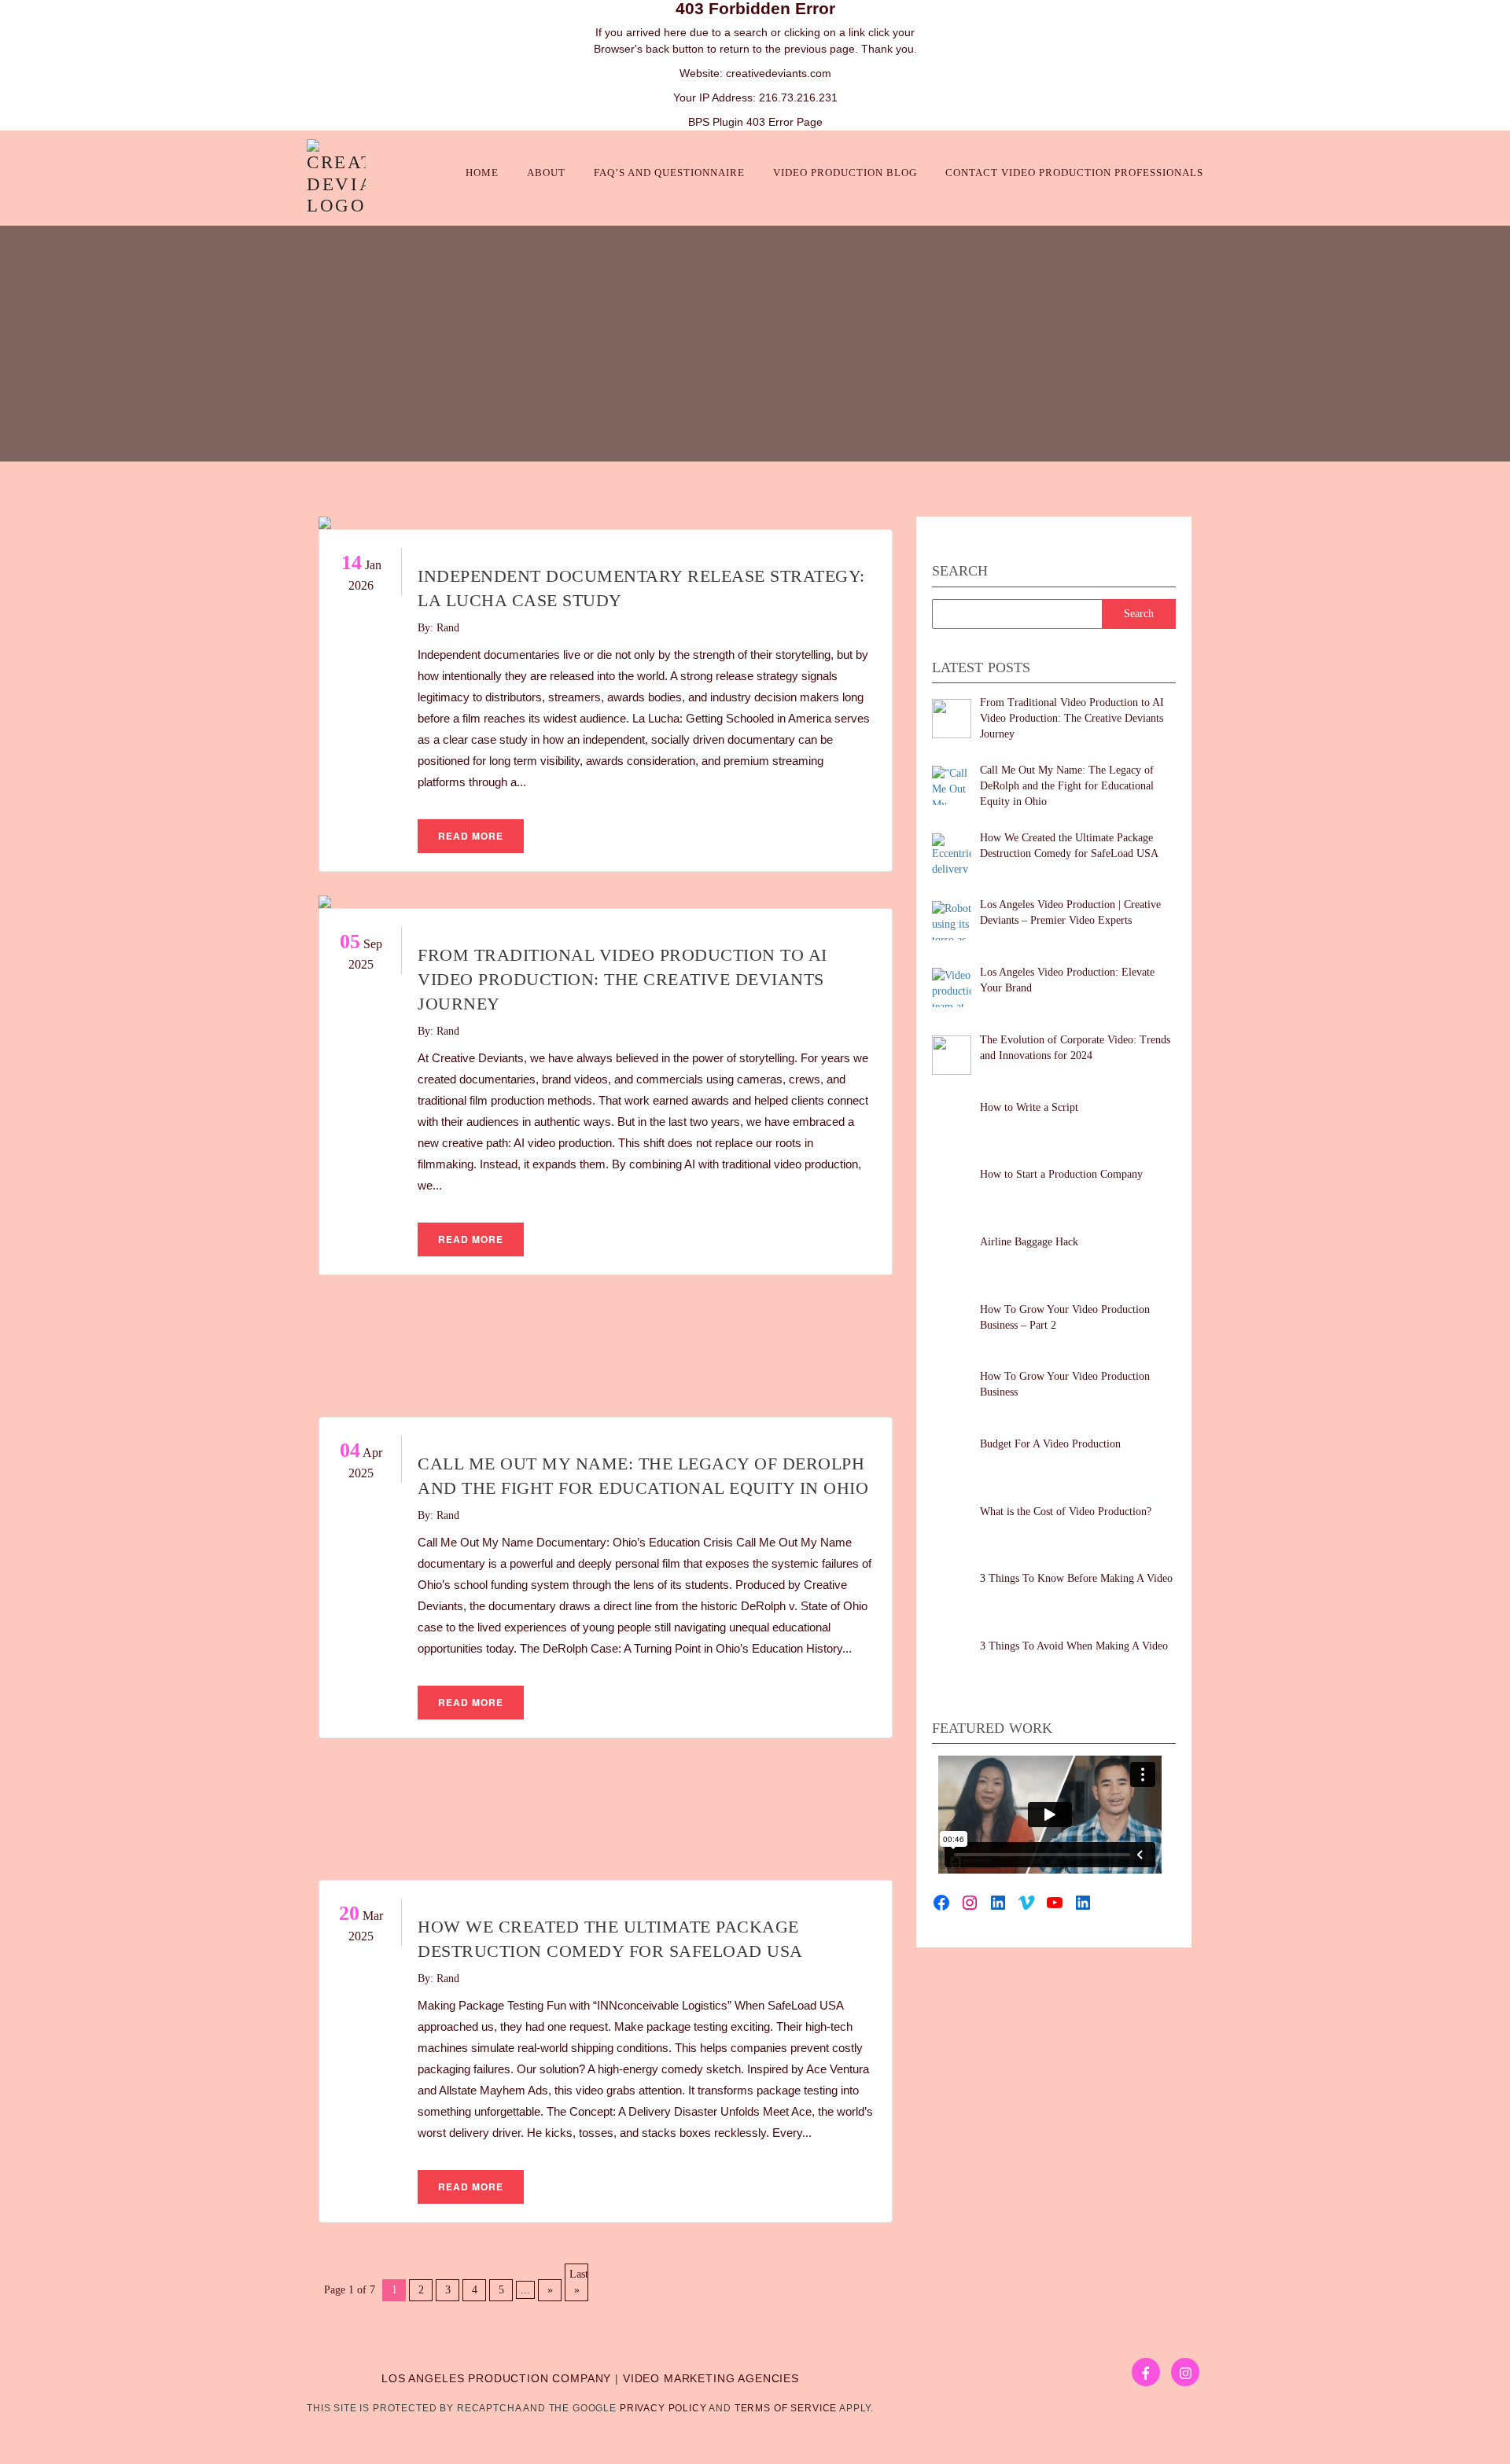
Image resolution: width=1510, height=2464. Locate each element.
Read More (471, 836)
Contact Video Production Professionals (1074, 173)
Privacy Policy (663, 2408)
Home (482, 173)
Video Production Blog (845, 173)
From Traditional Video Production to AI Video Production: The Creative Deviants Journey (622, 979)
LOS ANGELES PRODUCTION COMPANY (496, 2378)
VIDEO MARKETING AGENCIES (711, 2378)
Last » (579, 2282)
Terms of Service (786, 2408)
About (546, 173)
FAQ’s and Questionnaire (669, 173)
